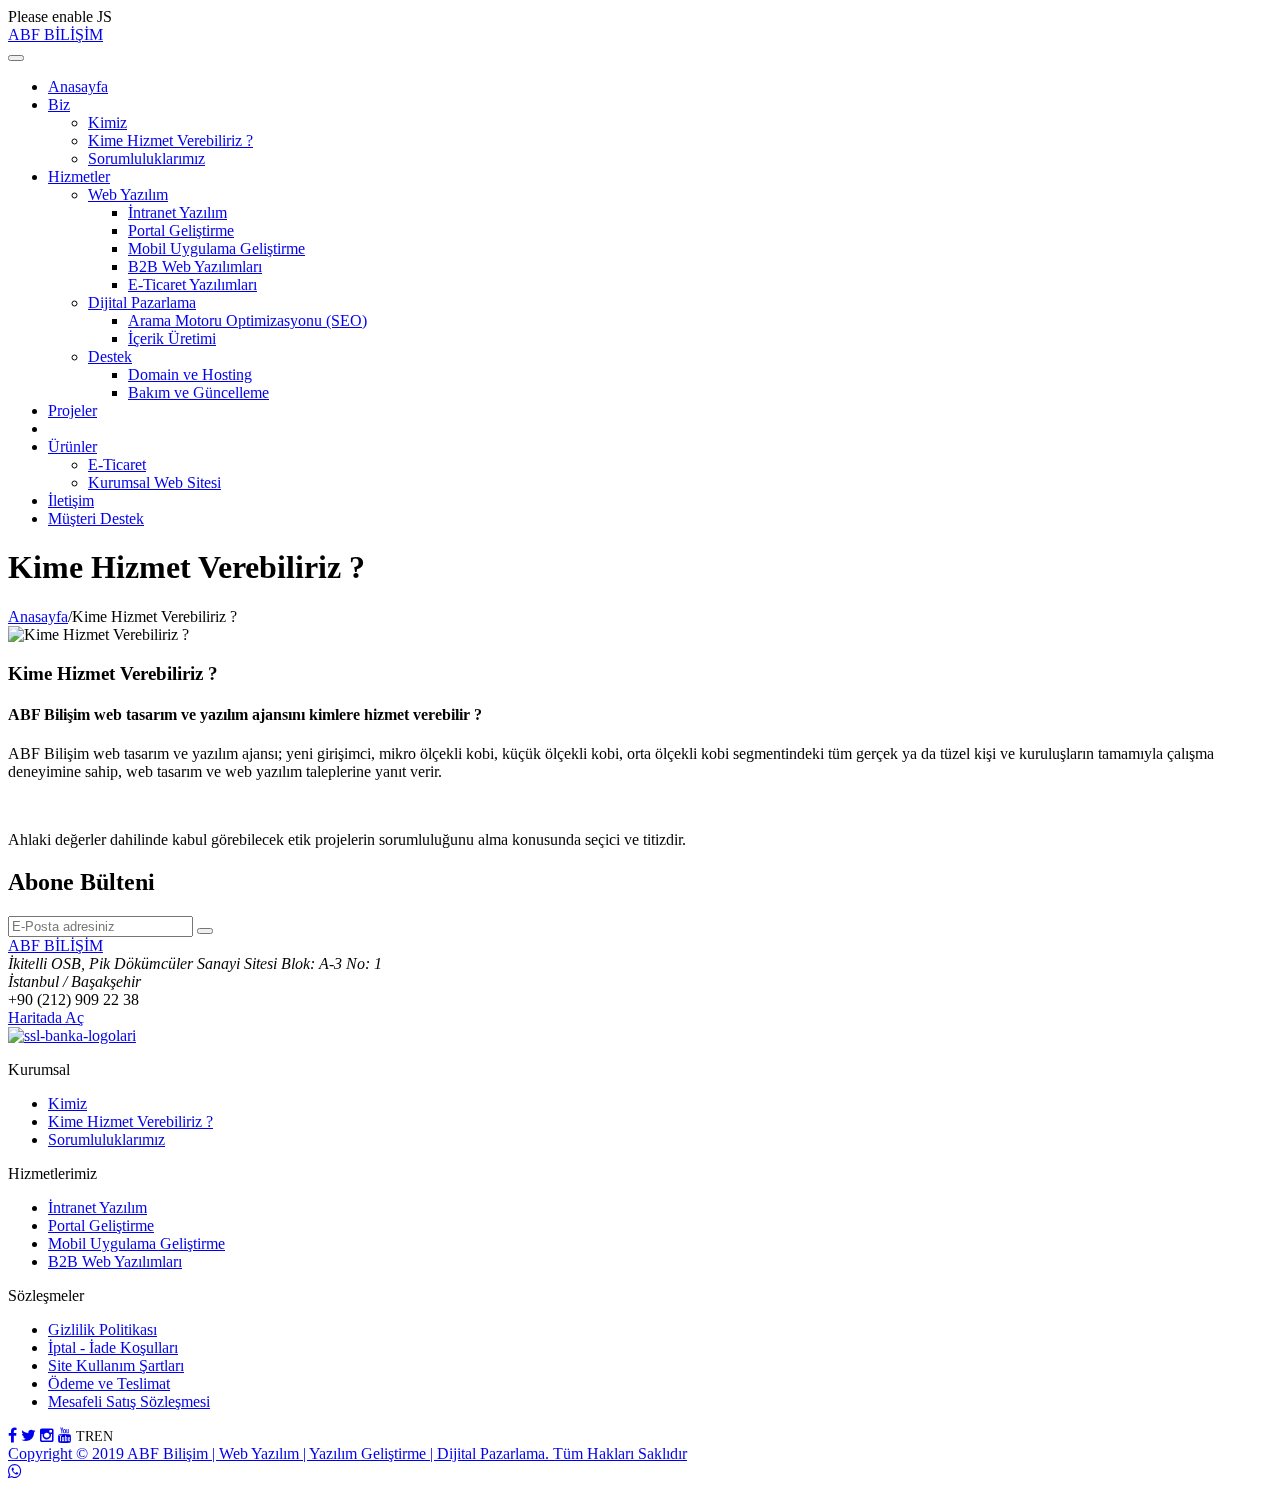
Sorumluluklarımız (146, 158)
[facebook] (12, 1435)
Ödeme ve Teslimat (109, 1383)
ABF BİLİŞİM (55, 34)
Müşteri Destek (96, 518)
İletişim (71, 500)
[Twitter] (28, 1435)
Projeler (72, 410)
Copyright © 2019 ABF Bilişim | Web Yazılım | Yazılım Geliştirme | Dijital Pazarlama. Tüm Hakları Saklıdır (347, 1453)
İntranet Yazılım (177, 212)
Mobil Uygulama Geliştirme (216, 248)
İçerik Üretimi (172, 338)
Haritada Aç (46, 1017)
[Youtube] (65, 1435)
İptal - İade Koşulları (113, 1347)
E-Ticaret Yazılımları (192, 284)
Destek (110, 356)
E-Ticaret (117, 464)
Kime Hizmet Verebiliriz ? (170, 140)
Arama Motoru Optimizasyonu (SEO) (247, 320)
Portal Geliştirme (181, 230)
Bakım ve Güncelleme (198, 392)
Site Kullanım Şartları (116, 1365)
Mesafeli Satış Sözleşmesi (129, 1401)
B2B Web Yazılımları (195, 266)
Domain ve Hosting (190, 374)
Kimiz (107, 122)
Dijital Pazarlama (142, 302)
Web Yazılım (128, 194)
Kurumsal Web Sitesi (154, 482)
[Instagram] (47, 1435)
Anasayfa (78, 86)
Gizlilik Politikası (102, 1329)
